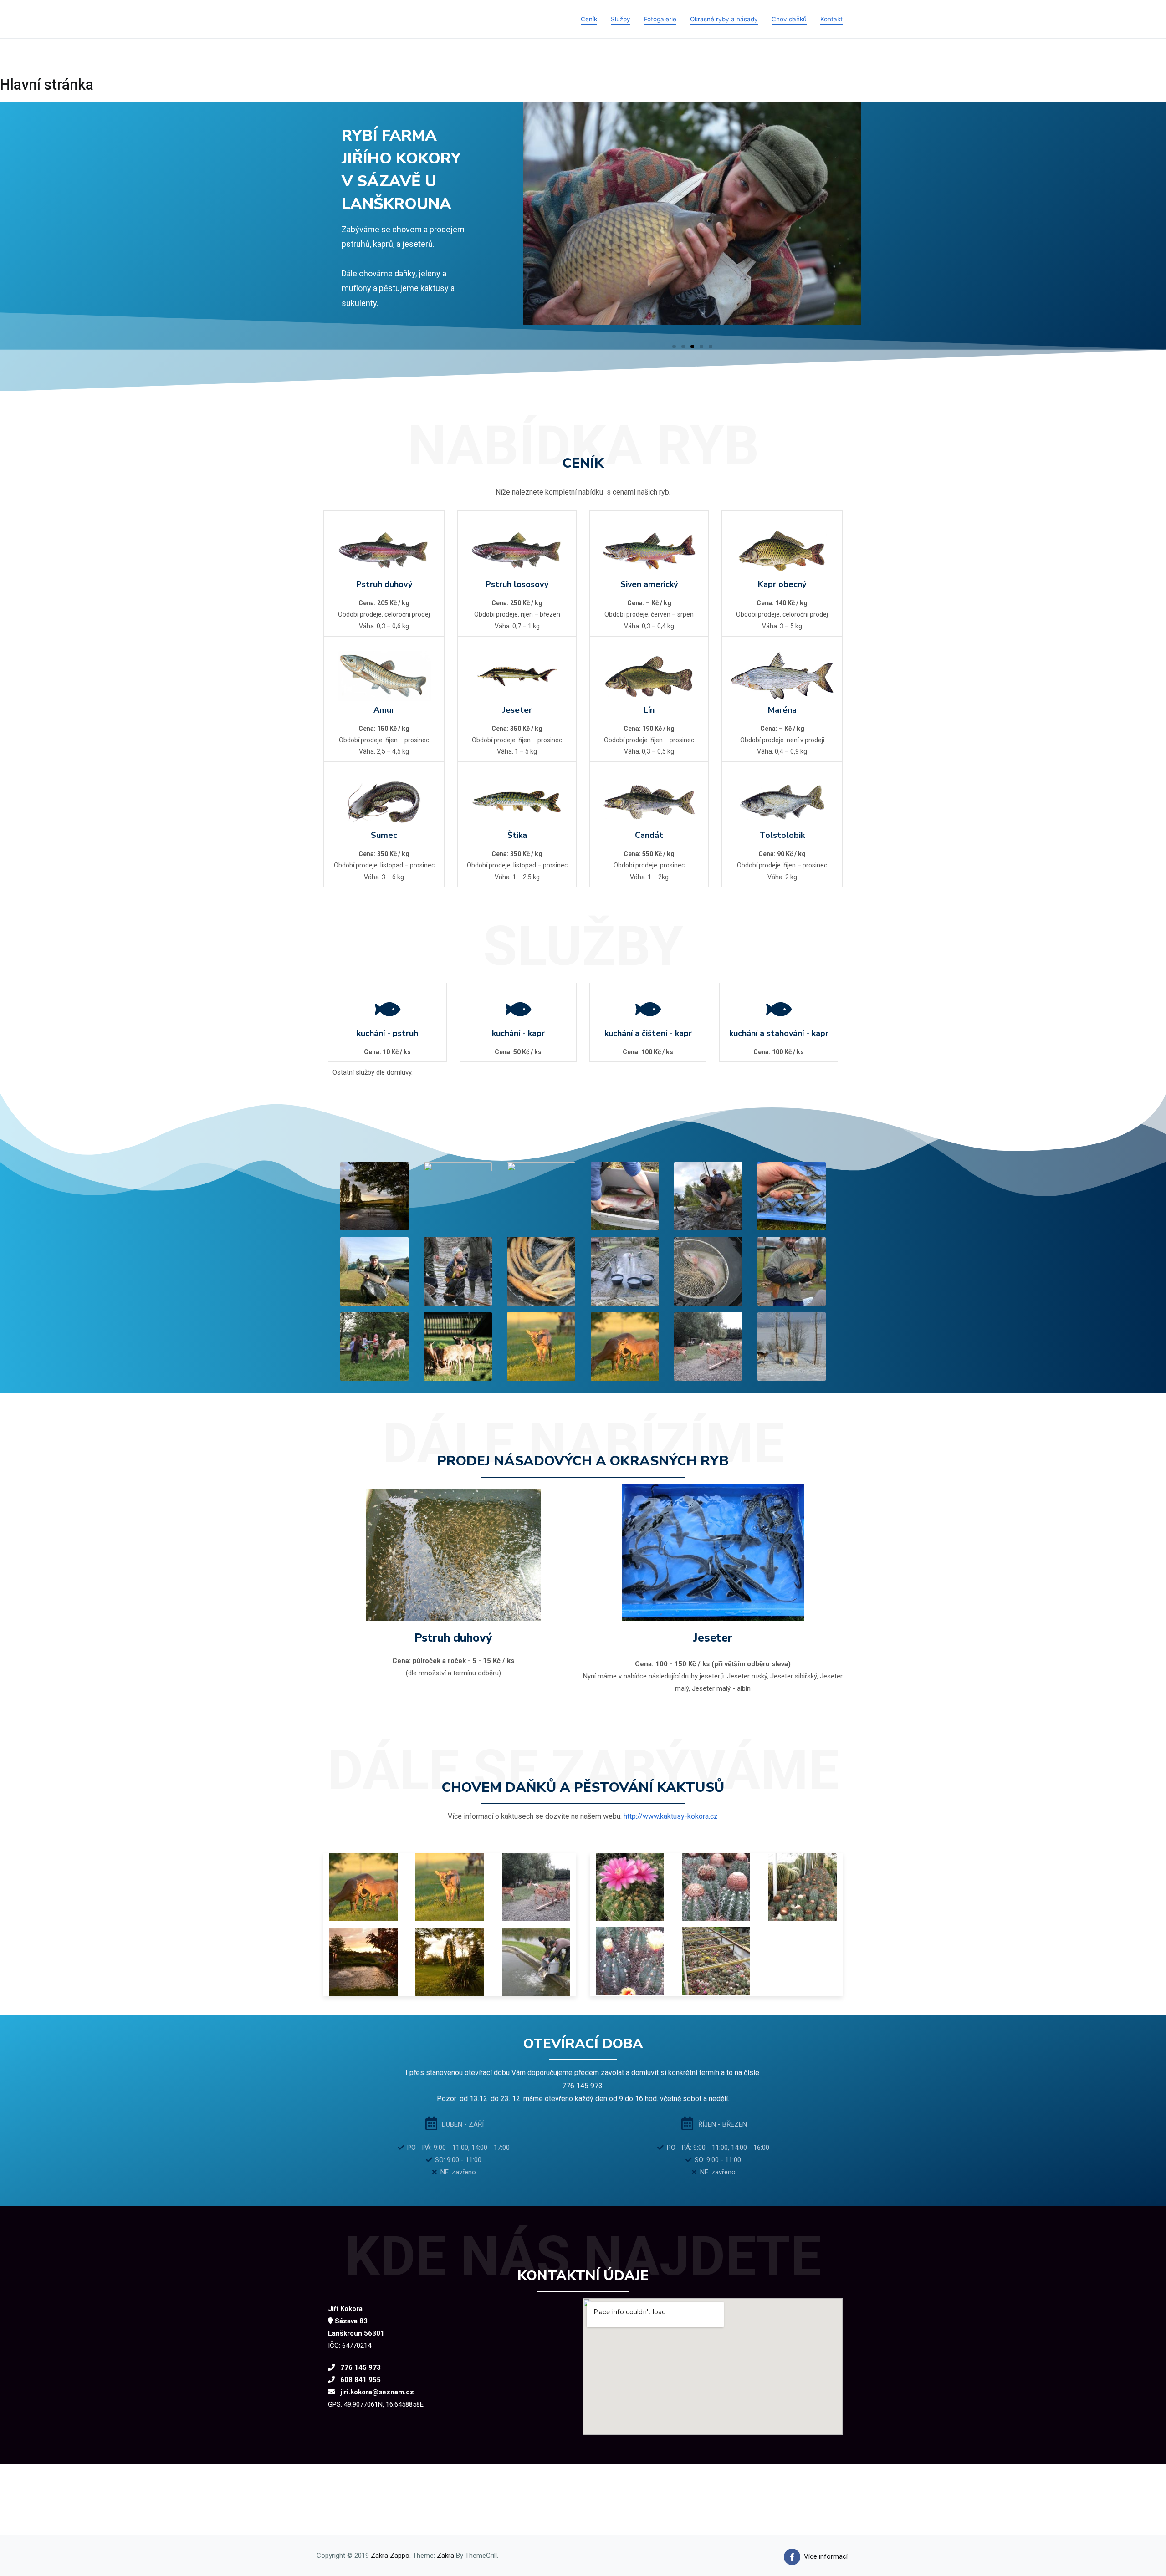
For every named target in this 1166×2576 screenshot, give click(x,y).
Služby (621, 19)
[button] (674, 347)
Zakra (445, 2556)
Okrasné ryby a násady (724, 19)
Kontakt (831, 19)
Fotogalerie (660, 19)
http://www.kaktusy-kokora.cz (671, 1816)
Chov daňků (789, 19)
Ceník (589, 19)
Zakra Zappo (390, 2556)
